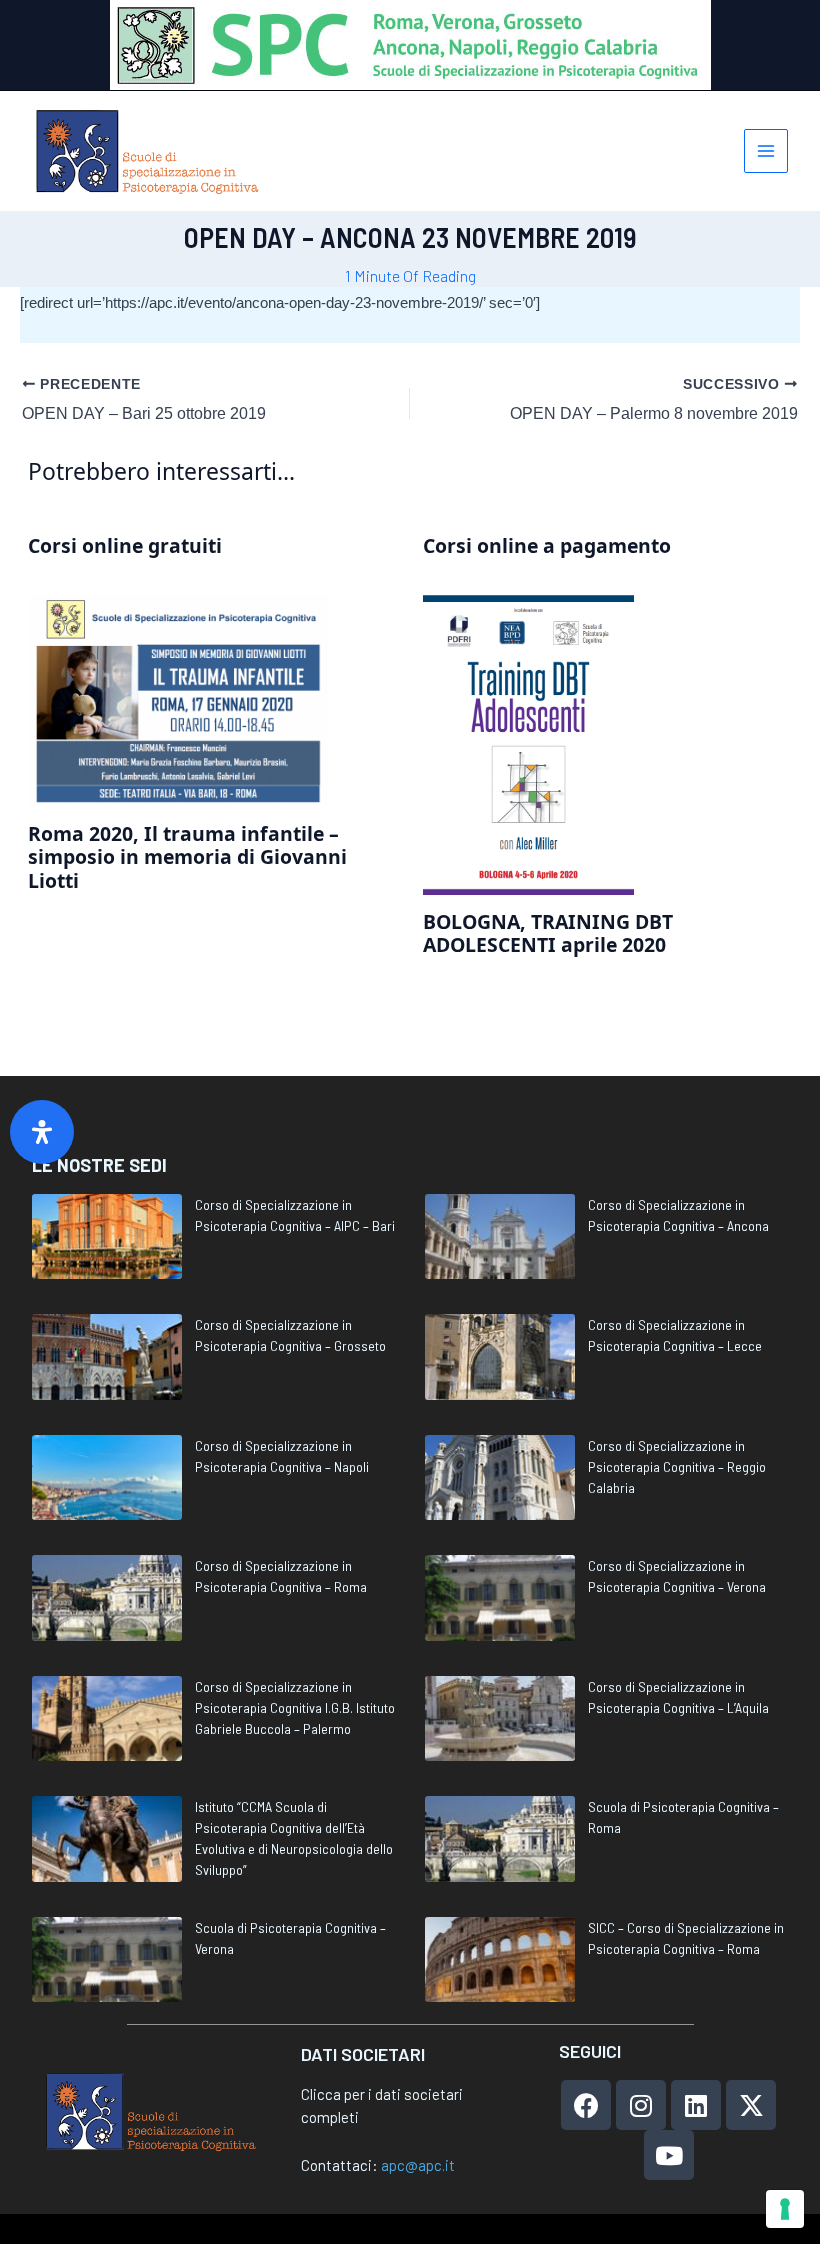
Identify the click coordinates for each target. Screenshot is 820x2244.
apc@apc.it (418, 2165)
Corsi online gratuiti (125, 545)
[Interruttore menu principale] (766, 151)
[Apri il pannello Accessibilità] (42, 1132)
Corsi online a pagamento (547, 545)
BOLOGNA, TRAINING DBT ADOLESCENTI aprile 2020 (548, 933)
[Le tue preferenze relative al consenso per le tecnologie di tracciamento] (785, 2209)
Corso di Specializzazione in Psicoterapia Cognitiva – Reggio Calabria (677, 1466)
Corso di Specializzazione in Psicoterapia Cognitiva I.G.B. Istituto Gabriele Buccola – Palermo (295, 1707)
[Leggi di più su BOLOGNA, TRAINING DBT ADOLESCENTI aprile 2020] (528, 743)
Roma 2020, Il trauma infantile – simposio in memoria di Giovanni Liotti (187, 857)
